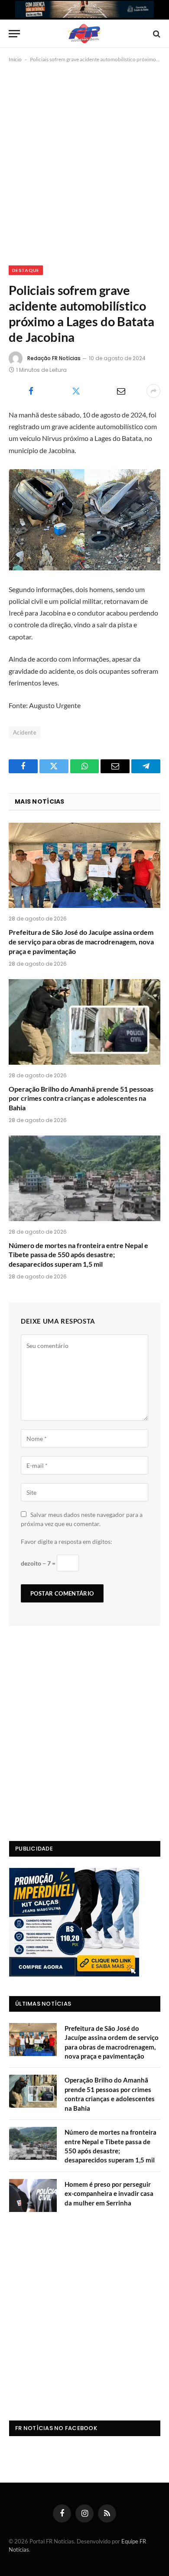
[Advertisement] (84, 162)
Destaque (26, 270)
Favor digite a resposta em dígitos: (67, 1541)
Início (15, 59)
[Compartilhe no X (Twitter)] (76, 391)
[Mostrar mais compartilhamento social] (153, 391)
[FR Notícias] (84, 34)
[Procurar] (156, 34)
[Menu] (14, 34)
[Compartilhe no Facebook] (31, 391)
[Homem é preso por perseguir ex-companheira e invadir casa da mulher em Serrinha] (33, 2195)
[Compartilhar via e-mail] (121, 391)
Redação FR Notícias (54, 358)
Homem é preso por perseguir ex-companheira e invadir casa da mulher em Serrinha (109, 2194)
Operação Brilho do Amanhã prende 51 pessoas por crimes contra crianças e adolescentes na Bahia (81, 1098)
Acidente (25, 732)
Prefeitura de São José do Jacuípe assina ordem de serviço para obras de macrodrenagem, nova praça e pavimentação (81, 942)
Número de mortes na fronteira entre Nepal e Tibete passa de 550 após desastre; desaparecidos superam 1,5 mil (78, 1255)
